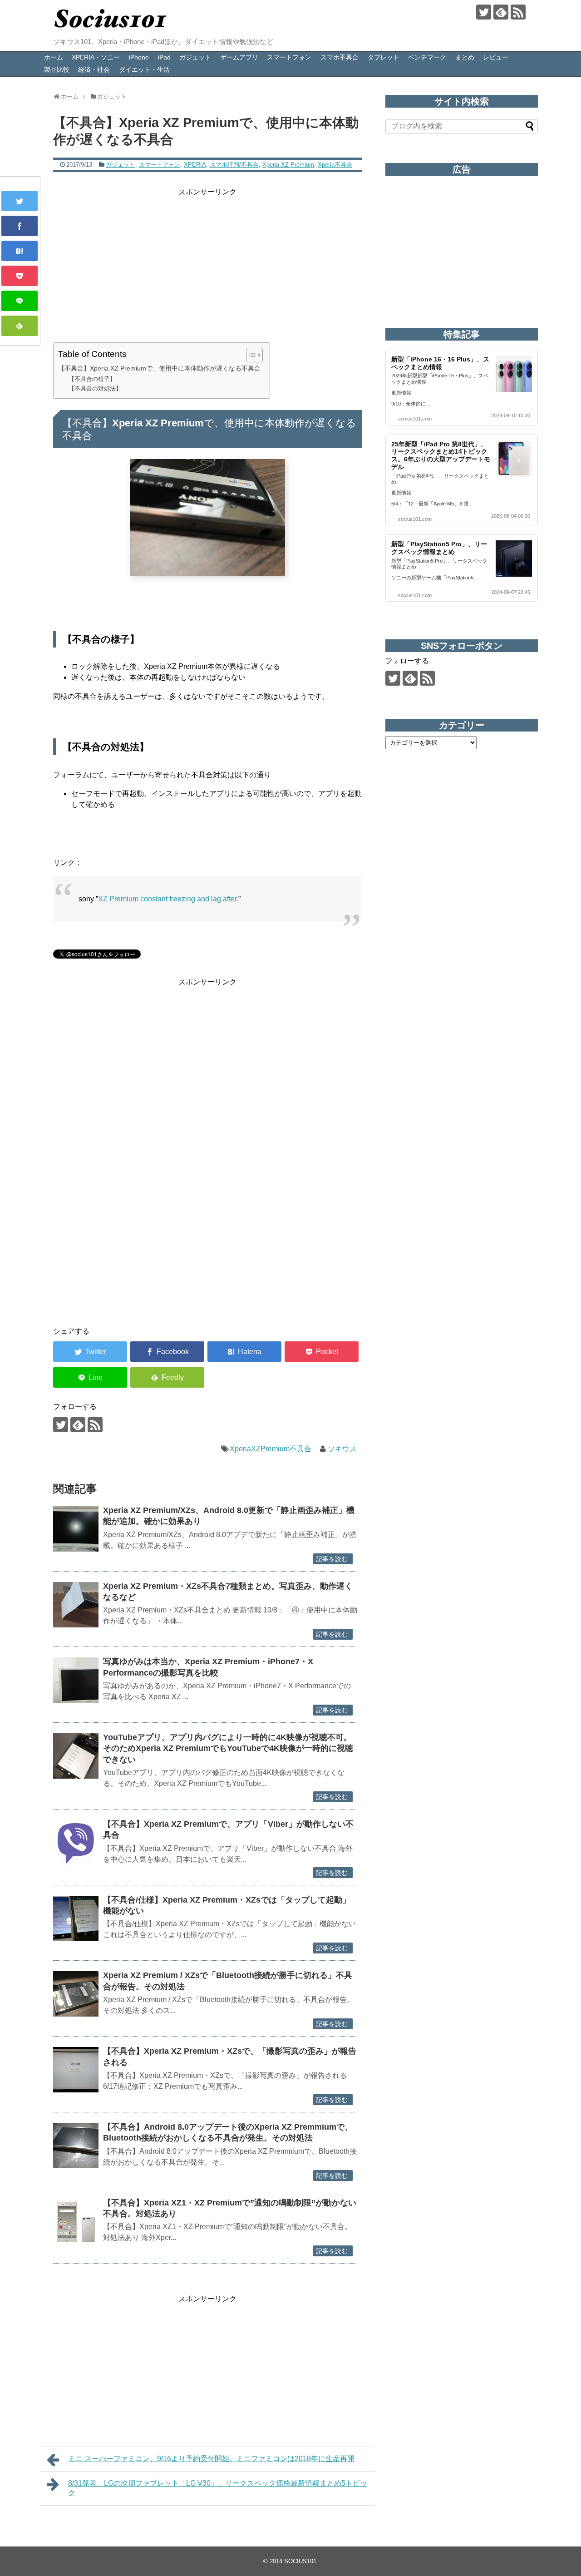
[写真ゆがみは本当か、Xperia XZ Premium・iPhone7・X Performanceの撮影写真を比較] (76, 1680)
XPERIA (195, 165)
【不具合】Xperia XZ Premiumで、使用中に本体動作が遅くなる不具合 (159, 368)
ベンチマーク (427, 57)
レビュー (496, 57)
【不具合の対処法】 (95, 388)
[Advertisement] (207, 262)
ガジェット (195, 57)
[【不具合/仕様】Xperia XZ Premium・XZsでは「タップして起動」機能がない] (76, 1918)
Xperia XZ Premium (288, 165)
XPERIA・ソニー (96, 57)
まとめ (465, 57)
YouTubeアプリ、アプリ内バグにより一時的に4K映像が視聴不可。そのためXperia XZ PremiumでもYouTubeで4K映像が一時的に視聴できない (228, 1748)
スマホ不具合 (340, 57)
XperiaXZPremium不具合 (271, 1449)
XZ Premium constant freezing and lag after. (168, 899)
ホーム (54, 57)
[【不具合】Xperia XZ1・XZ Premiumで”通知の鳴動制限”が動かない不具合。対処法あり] (76, 2221)
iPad (164, 57)
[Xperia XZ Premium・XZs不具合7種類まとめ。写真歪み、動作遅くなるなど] (76, 1605)
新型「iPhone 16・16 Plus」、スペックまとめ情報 (440, 363)
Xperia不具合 (335, 165)
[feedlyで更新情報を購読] (501, 12)
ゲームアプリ (239, 57)
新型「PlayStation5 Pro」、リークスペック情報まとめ (439, 548)
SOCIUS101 (300, 2561)
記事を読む (332, 1559)
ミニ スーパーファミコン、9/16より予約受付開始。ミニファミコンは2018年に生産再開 (211, 2459)
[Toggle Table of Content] (250, 355)
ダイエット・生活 (144, 69)
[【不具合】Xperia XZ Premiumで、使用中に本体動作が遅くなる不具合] (20, 251)
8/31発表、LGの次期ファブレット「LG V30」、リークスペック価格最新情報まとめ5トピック (218, 2488)
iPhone (139, 57)
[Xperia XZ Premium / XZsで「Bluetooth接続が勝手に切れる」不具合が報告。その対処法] (76, 1994)
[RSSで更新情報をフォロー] (518, 12)
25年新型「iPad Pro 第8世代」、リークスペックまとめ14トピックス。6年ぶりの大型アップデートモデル (441, 455)
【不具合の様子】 (92, 379)
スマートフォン (289, 57)
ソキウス (342, 1449)
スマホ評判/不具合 (234, 165)
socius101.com (415, 419)
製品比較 (57, 69)
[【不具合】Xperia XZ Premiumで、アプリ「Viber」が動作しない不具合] (76, 1843)
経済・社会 (94, 69)
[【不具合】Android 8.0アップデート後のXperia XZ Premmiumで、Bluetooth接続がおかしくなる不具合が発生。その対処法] (76, 2146)
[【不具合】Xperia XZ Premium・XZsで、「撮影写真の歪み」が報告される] (76, 2070)
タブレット (384, 57)
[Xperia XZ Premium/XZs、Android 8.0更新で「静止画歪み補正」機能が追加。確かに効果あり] (76, 1529)
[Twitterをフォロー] (484, 12)
